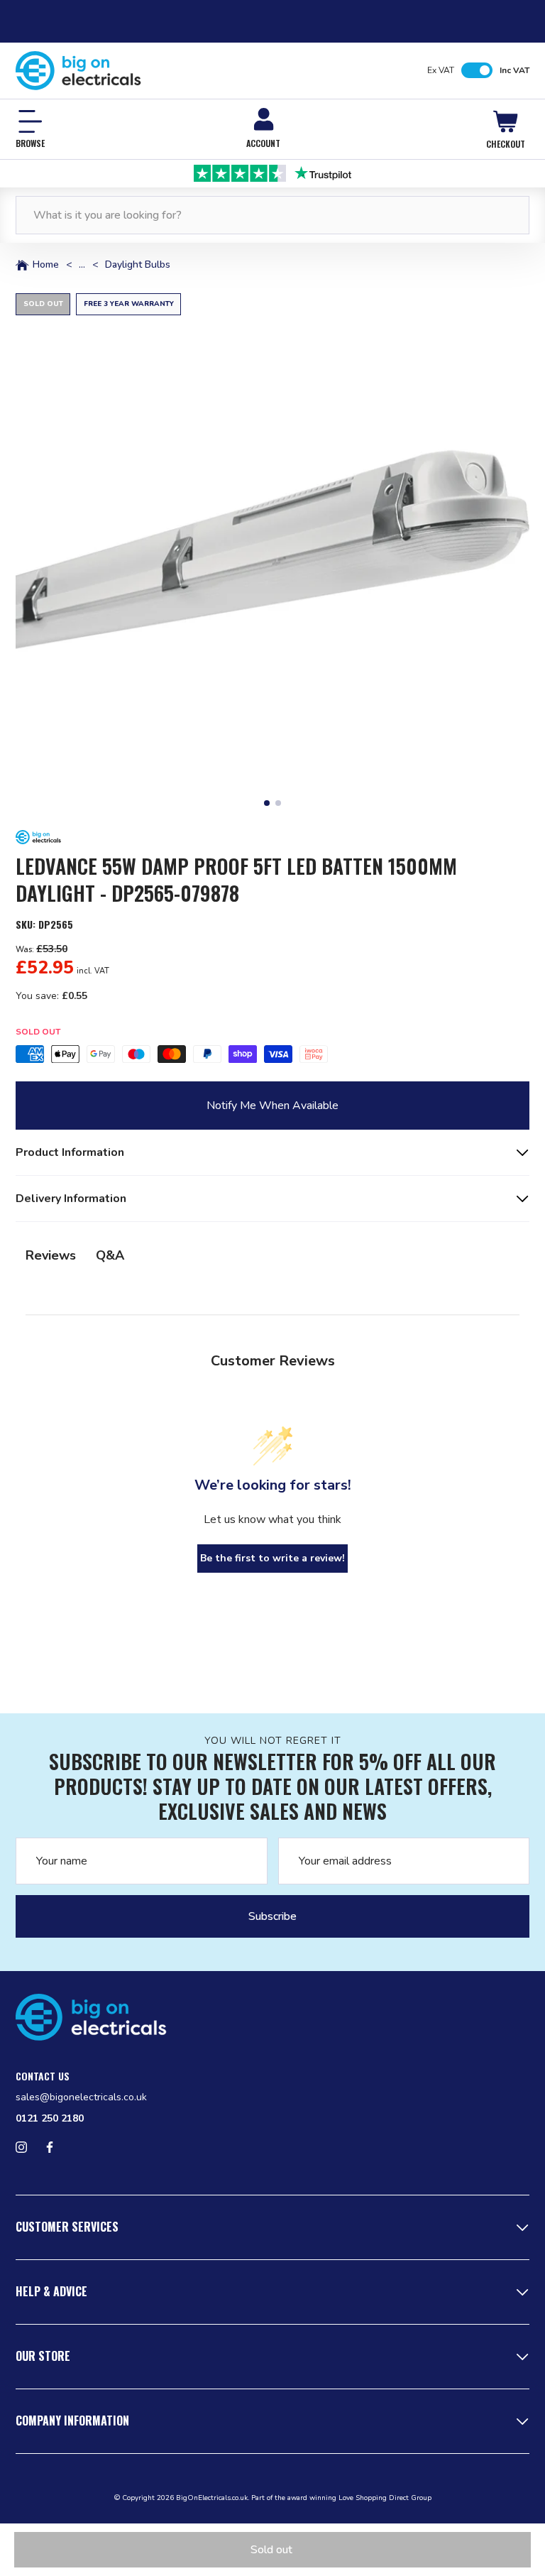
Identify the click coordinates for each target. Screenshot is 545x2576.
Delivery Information (71, 1199)
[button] (272, 550)
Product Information (70, 1152)
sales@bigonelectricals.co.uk (81, 2097)
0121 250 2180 (50, 2118)
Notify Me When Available (272, 1106)
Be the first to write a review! (272, 1558)
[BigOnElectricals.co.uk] (78, 71)
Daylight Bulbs (138, 265)
